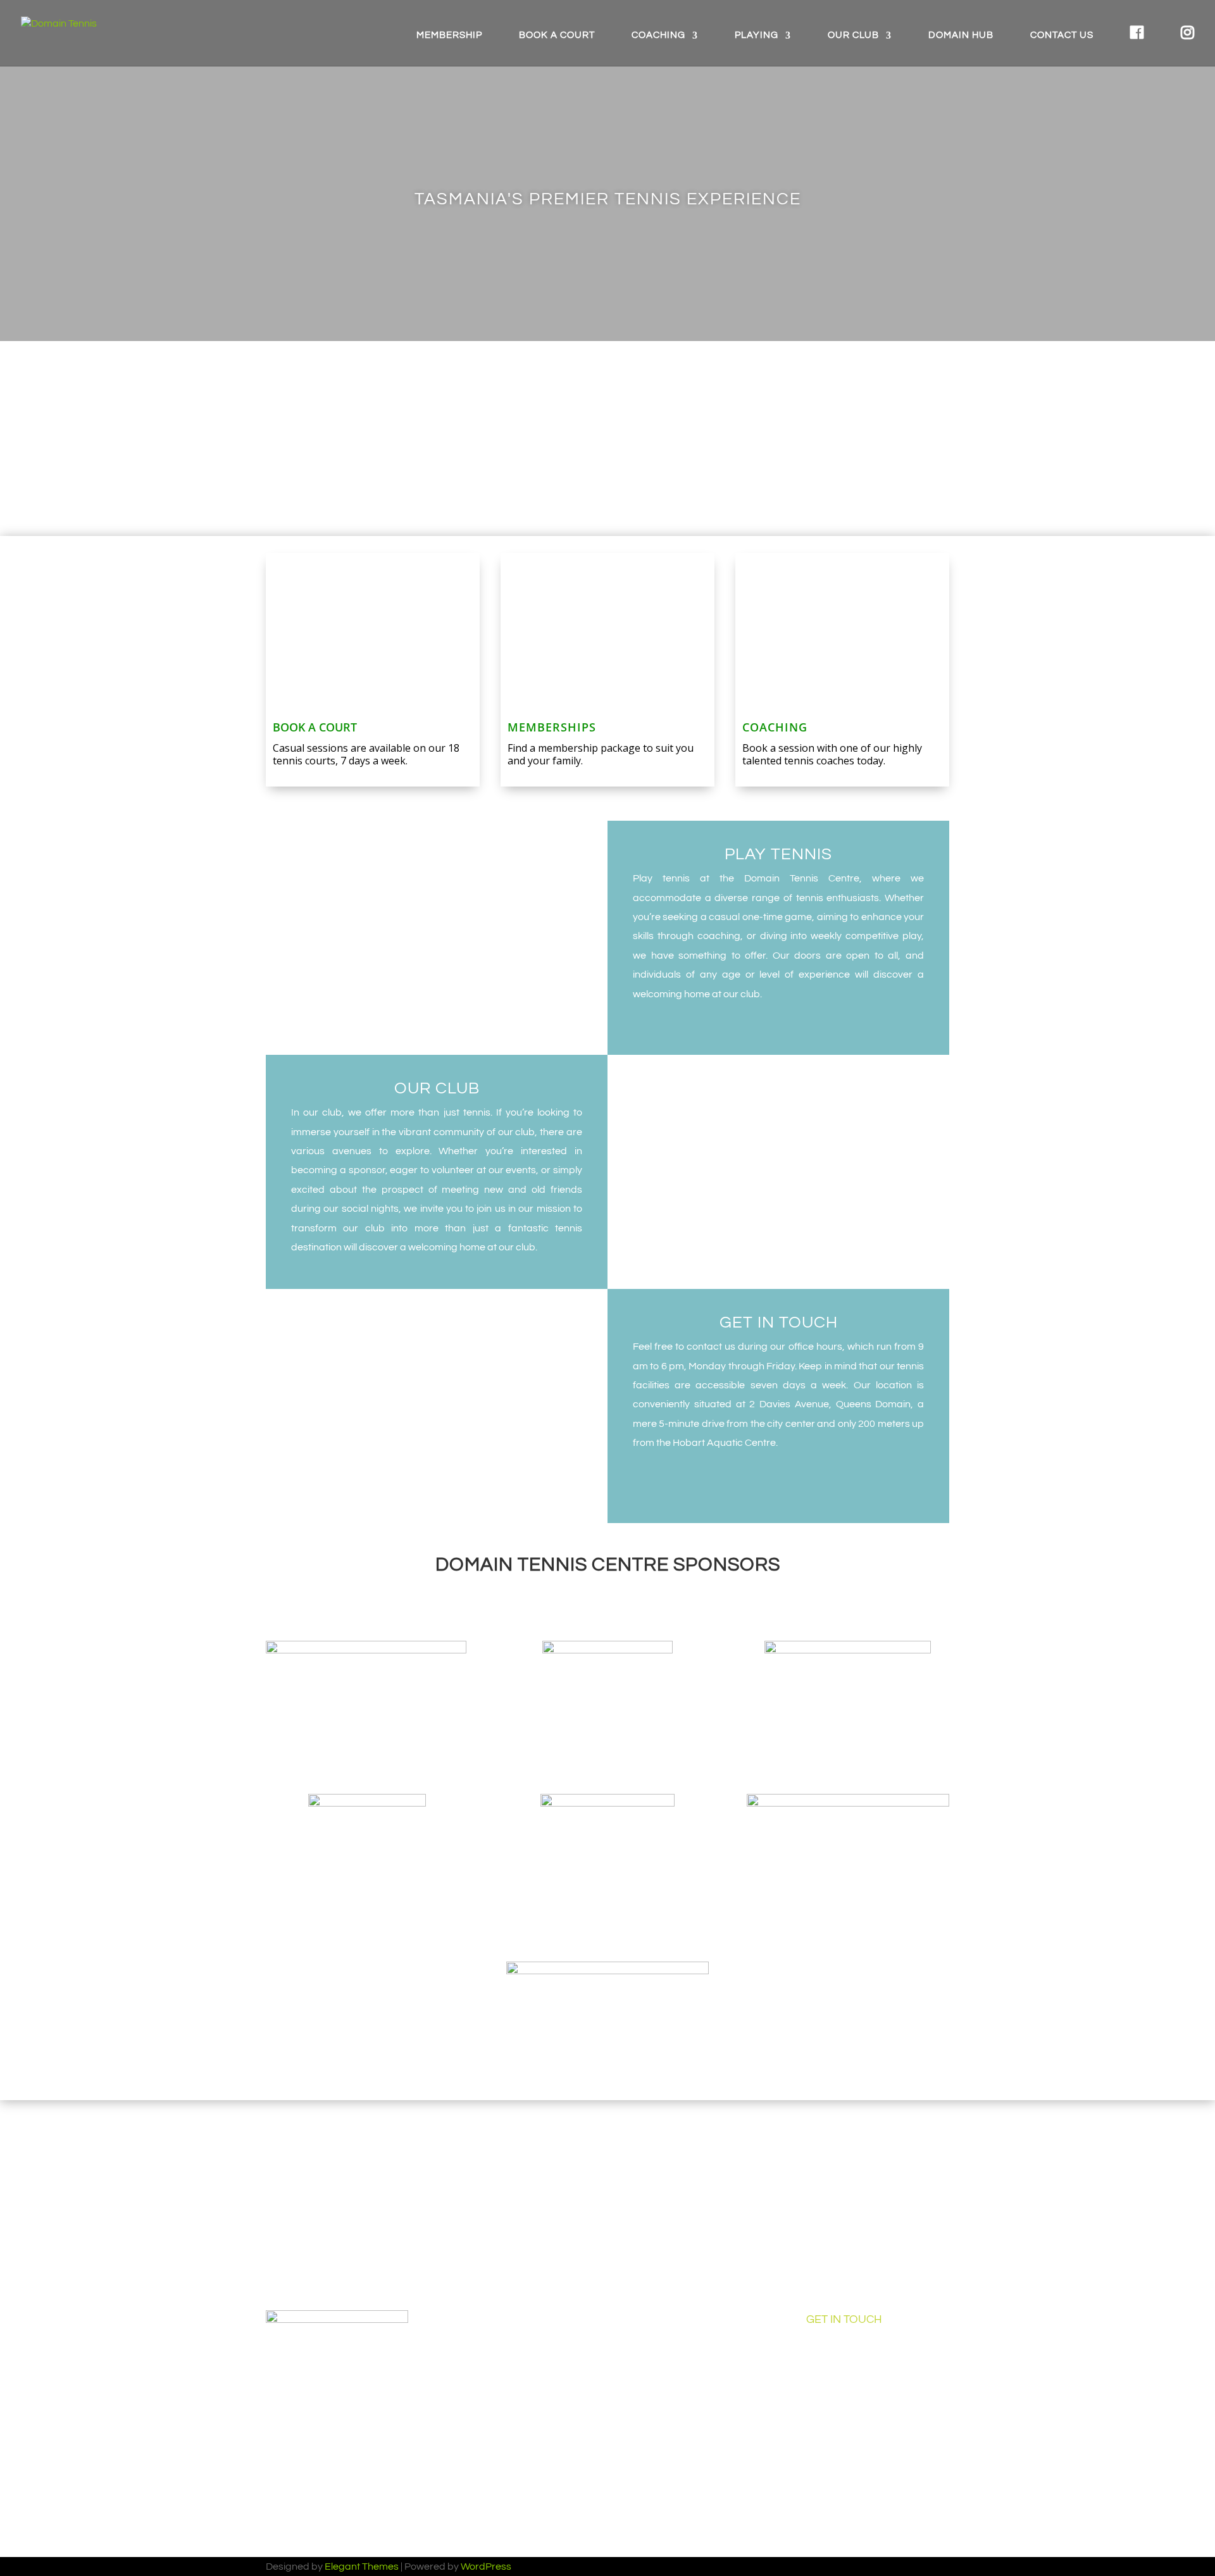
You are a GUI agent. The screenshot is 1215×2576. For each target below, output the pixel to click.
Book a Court (557, 35)
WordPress (486, 2567)
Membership (449, 35)
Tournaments (476, 2496)
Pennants (468, 2437)
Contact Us (1062, 35)
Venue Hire (470, 2379)
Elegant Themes (362, 2567)
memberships (552, 727)
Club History (654, 2349)
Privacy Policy (658, 2496)
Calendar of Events (670, 2320)
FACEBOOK (313, 2197)
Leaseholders (658, 2379)
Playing (757, 35)
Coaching (658, 35)
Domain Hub (961, 35)
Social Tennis (475, 2467)
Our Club (853, 35)
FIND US (664, 2197)
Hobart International (672, 2408)
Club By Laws (657, 2467)
